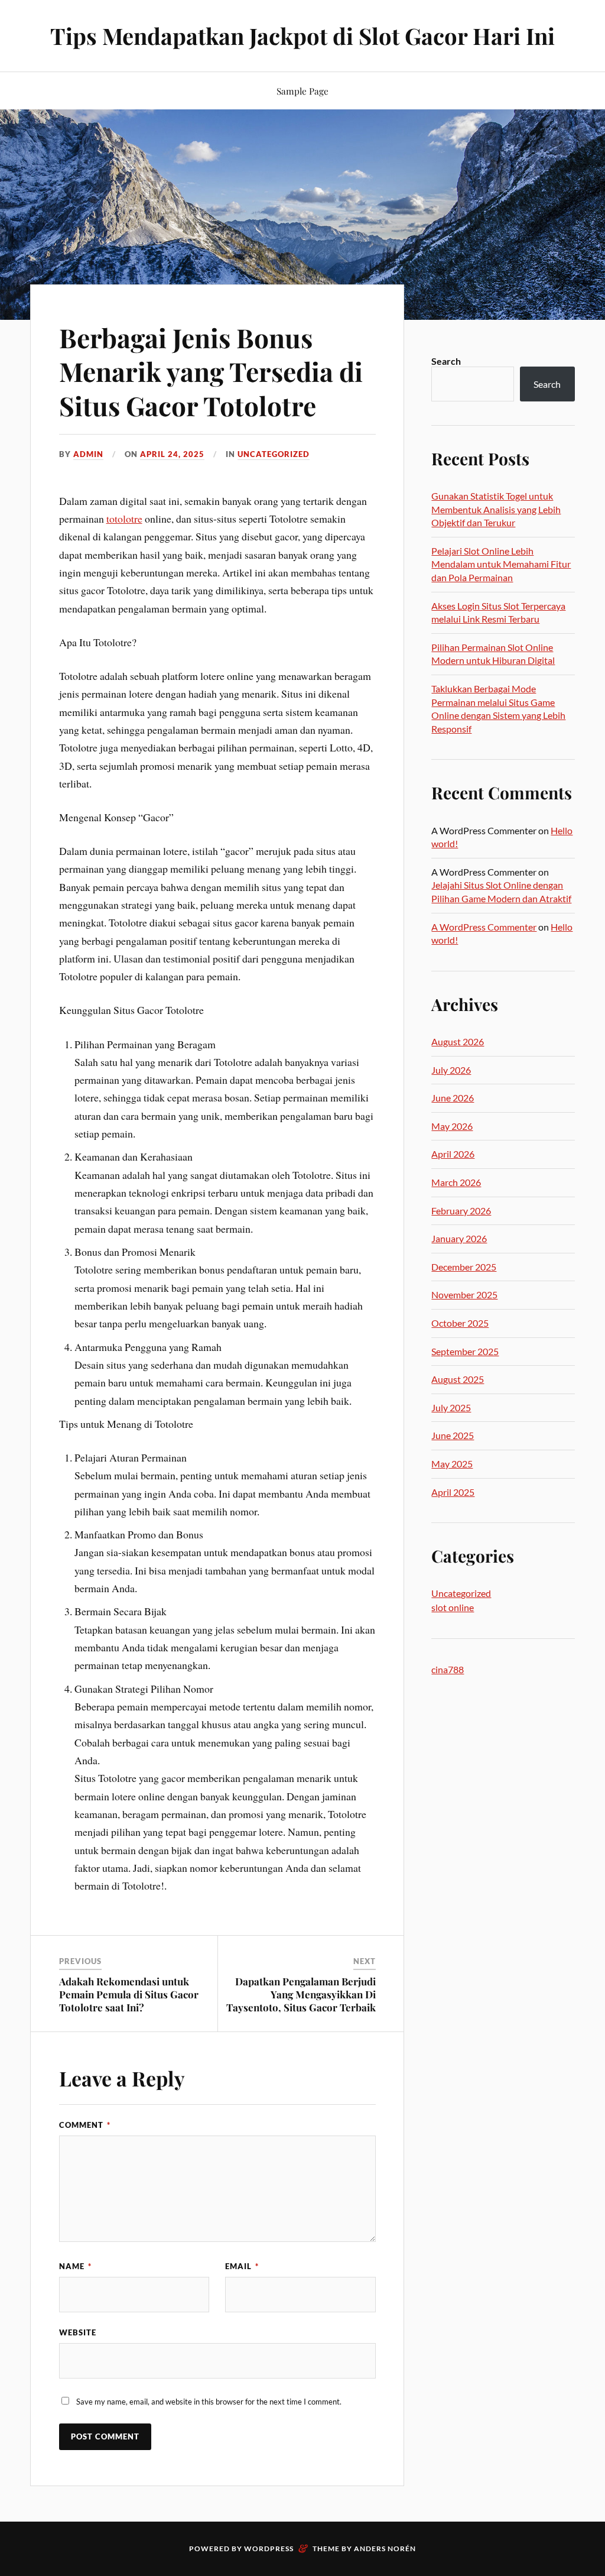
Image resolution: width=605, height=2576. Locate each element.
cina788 (448, 1669)
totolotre (124, 519)
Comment (85, 2125)
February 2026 (461, 1211)
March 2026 (456, 1182)
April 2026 (453, 1154)
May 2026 (452, 1126)
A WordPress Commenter (484, 927)
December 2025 (464, 1267)
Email (242, 2266)
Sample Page (302, 91)
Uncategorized (274, 454)
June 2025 (453, 1435)
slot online (453, 1607)
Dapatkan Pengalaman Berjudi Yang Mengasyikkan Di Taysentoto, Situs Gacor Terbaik (301, 1994)
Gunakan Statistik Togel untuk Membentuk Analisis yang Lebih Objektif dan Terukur (496, 509)
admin (88, 454)
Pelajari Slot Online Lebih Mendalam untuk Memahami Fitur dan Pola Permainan (501, 564)
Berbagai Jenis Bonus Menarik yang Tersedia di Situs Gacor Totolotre (211, 371)
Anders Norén (385, 2549)
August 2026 (458, 1041)
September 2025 (465, 1351)
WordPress (269, 2549)
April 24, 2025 (172, 454)
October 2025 (460, 1323)
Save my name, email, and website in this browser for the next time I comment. (209, 2402)
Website (78, 2332)
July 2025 (451, 1407)
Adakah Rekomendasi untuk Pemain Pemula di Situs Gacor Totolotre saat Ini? (129, 1994)
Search (446, 361)
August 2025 (458, 1379)
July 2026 (451, 1070)
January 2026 (459, 1238)
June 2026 (453, 1098)
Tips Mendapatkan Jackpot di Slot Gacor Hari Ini (302, 36)
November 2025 (464, 1295)
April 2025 (453, 1492)
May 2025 (452, 1464)
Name (75, 2266)
